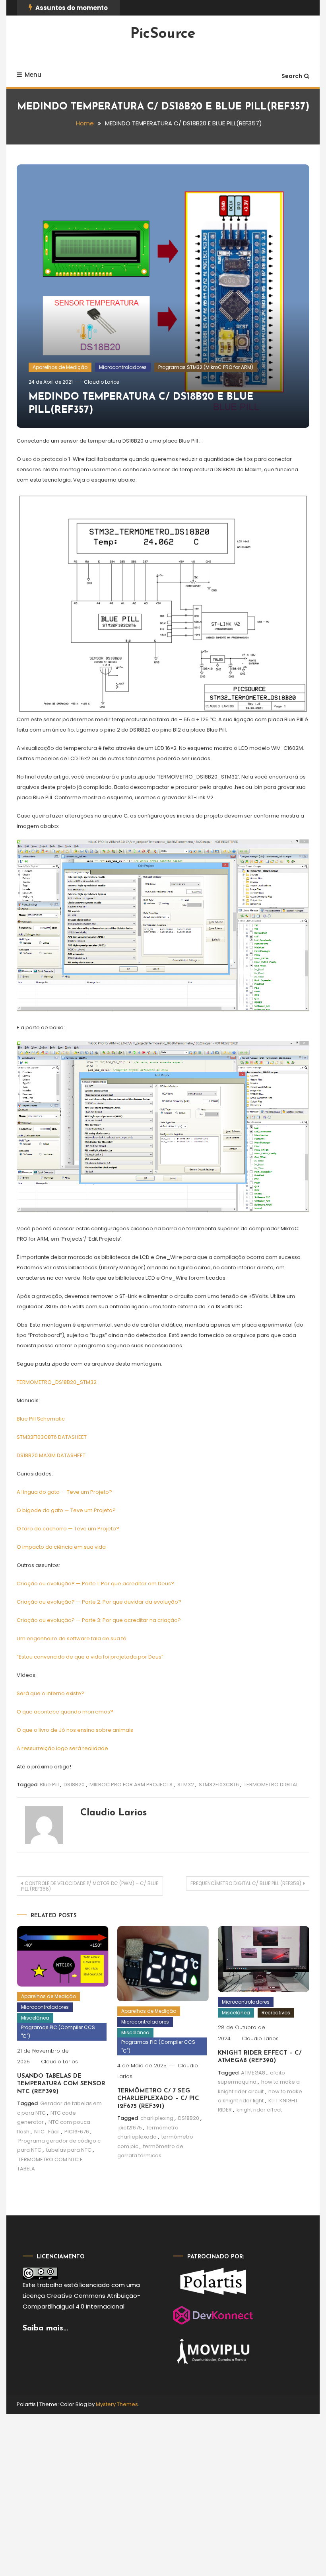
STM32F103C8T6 (219, 1785)
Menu (33, 75)
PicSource (163, 34)
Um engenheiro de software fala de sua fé (72, 1638)
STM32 (186, 1785)
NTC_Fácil (47, 2132)
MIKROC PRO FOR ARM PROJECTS (131, 1785)
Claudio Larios (102, 382)
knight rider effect (259, 2110)
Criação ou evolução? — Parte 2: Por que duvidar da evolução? (99, 1602)
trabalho (50, 2285)
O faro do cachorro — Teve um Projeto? (68, 1529)
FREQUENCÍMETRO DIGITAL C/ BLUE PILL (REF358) (246, 1883)
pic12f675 (130, 2128)
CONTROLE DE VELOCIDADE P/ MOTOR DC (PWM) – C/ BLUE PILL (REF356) (90, 1886)
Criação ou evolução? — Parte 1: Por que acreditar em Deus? (95, 1584)
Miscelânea (35, 2018)
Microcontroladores (123, 367)
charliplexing (157, 2118)
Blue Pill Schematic (41, 1419)
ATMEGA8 (253, 2073)
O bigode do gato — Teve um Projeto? (66, 1510)
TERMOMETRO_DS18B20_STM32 (57, 1382)
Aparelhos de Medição (60, 367)
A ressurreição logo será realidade (62, 1748)
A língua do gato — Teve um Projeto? (64, 1492)
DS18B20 (74, 1785)
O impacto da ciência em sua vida (61, 1547)
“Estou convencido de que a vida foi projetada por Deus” (90, 1657)
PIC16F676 (77, 2132)
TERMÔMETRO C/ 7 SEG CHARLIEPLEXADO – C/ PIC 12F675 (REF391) (158, 2099)
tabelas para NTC (69, 2150)
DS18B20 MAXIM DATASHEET (51, 1455)
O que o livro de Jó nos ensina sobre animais (75, 1730)
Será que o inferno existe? (50, 1693)
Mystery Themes (117, 2404)
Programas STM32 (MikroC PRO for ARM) (206, 367)
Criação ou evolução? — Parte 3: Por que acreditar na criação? (99, 1620)
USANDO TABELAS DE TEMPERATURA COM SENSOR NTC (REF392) (61, 2084)
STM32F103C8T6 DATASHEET (52, 1437)
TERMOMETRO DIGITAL (271, 1785)
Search (292, 76)
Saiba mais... (45, 2328)
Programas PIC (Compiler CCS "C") (58, 2032)
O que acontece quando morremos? (65, 1712)
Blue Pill (49, 1785)
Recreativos (276, 2013)
